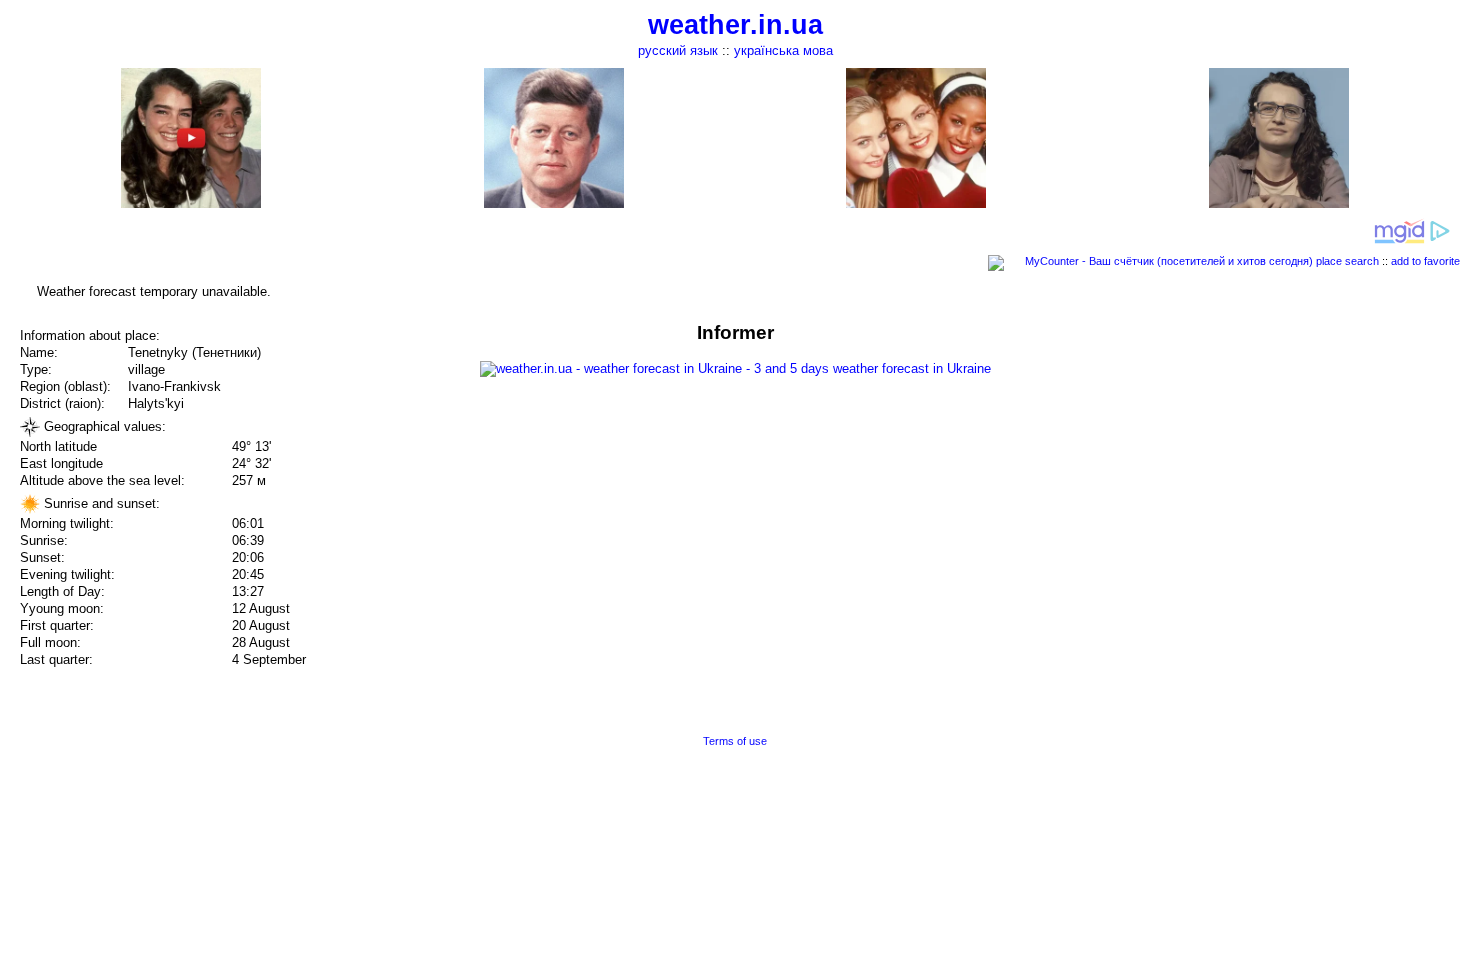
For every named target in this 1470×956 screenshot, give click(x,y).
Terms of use (735, 741)
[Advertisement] (1268, 462)
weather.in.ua (735, 25)
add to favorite (1425, 261)
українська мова (783, 50)
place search (1347, 261)
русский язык (678, 50)
